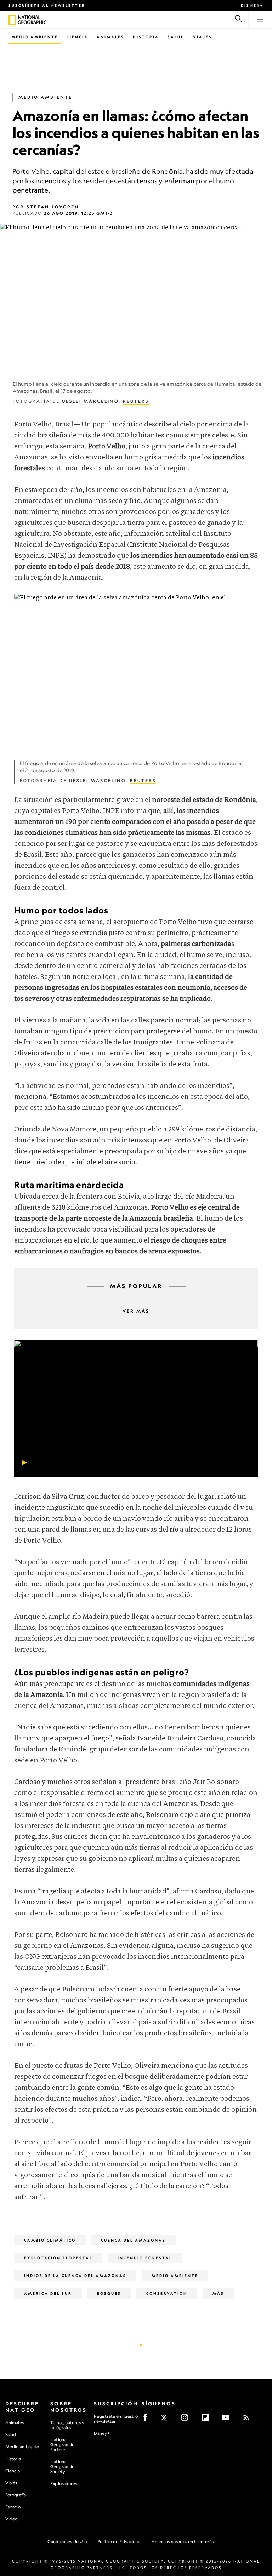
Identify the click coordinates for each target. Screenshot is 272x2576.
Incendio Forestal (145, 2258)
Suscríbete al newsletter (47, 5)
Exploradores (64, 2483)
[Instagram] (187, 2420)
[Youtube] (228, 2420)
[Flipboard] (207, 2420)
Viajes (203, 37)
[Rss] (248, 2420)
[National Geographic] (12, 20)
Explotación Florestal (58, 2258)
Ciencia (77, 37)
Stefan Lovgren (53, 207)
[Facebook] (148, 2420)
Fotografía (16, 2495)
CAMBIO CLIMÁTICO (50, 2240)
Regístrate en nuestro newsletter (116, 2419)
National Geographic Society (62, 2466)
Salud (176, 37)
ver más (136, 1311)
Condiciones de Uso (67, 2541)
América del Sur (48, 2293)
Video (12, 2519)
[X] (166, 2420)
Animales (110, 37)
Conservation (167, 2293)
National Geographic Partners (62, 2445)
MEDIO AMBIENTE (45, 97)
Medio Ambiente (35, 37)
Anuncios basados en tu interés (183, 2541)
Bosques (109, 2293)
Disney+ (252, 5)
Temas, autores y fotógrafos (67, 2425)
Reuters (136, 401)
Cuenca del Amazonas (133, 2240)
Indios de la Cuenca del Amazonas (75, 2276)
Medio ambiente (22, 2447)
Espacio (13, 2507)
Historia (146, 37)
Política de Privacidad (119, 2541)
